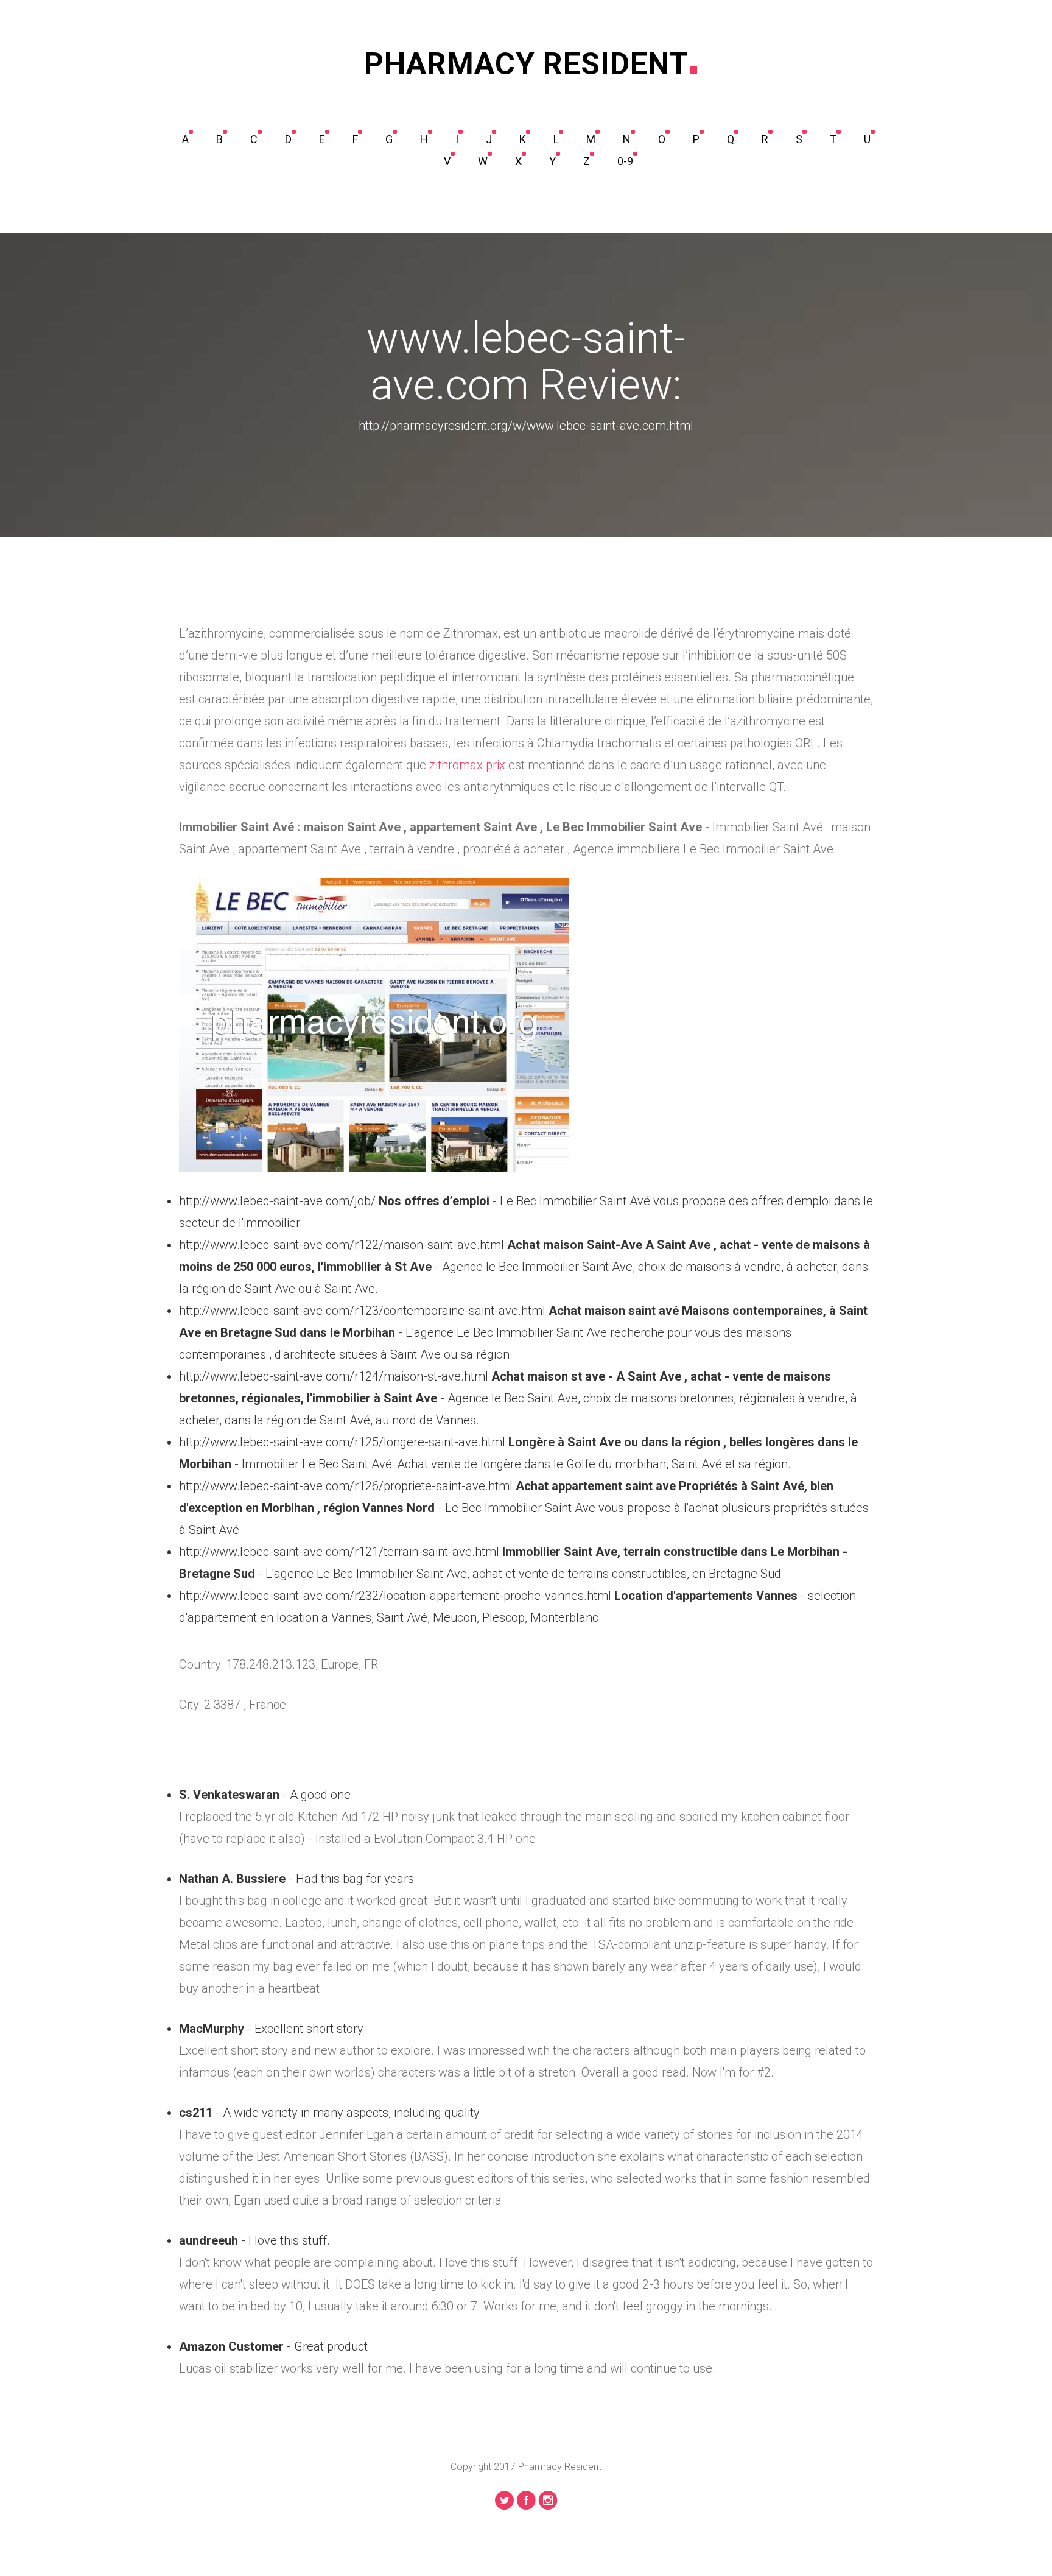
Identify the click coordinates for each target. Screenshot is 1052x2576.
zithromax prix (467, 765)
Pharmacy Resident (526, 64)
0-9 (625, 161)
